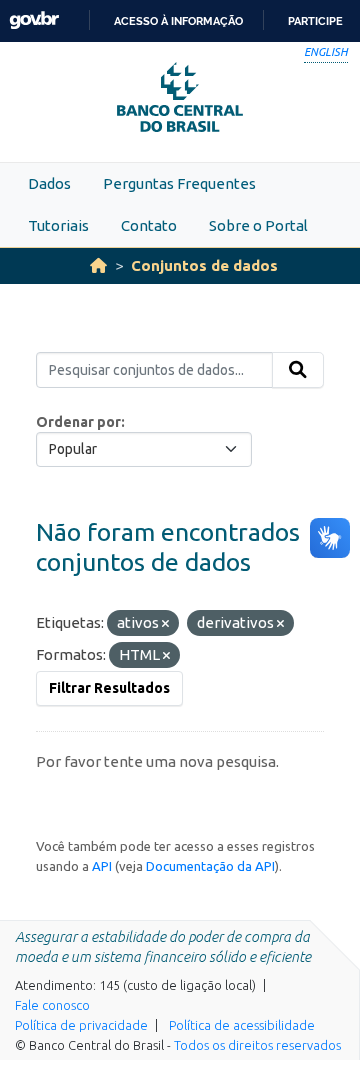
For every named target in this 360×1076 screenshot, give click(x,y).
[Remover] (165, 624)
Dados (49, 183)
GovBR (34, 20)
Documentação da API (210, 866)
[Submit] (298, 370)
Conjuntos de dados (204, 265)
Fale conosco (52, 1005)
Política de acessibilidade (242, 1025)
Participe (315, 21)
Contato (149, 225)
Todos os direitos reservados (257, 1045)
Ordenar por (78, 422)
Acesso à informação (178, 21)
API (102, 866)
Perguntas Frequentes (179, 183)
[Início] (98, 265)
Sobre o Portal (258, 225)
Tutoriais (58, 225)
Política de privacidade (81, 1025)
